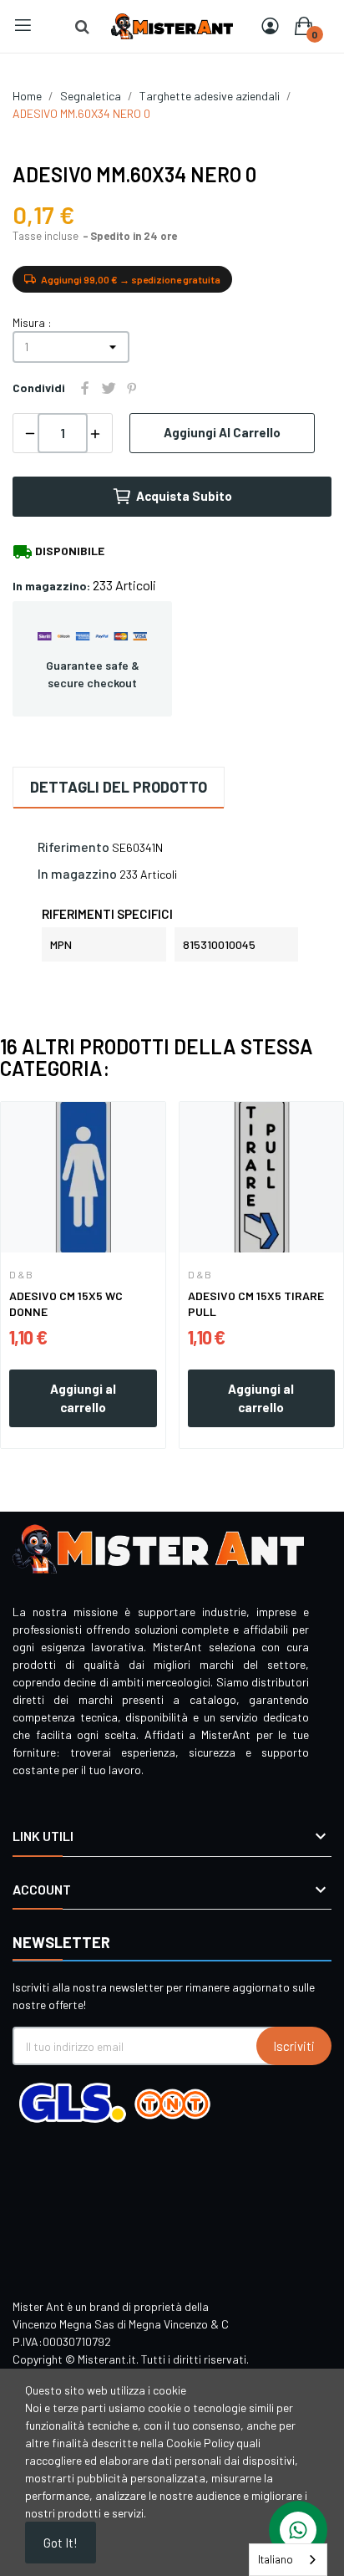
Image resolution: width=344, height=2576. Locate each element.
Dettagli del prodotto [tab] (119, 787)
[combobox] (288, 2560)
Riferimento (73, 847)
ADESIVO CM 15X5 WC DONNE (66, 1304)
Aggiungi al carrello (222, 432)
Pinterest (132, 388)
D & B (21, 1274)
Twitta (109, 388)
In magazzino (77, 873)
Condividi (85, 388)
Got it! (61, 2543)
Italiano (276, 2559)
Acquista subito (184, 496)
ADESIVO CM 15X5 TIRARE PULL (256, 1304)
